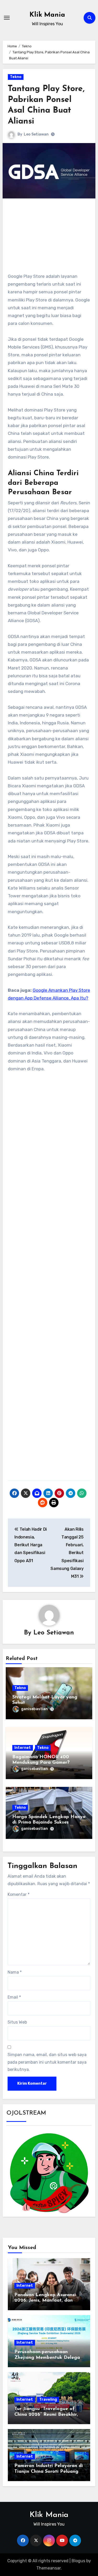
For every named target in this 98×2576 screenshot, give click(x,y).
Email (14, 1997)
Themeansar (48, 2568)
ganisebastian (34, 1709)
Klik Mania (47, 15)
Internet (23, 1748)
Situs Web (17, 2022)
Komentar (19, 1894)
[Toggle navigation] (7, 18)
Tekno (16, 77)
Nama (15, 1972)
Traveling (48, 2400)
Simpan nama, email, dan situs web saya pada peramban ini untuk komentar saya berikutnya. (47, 2062)
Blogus (78, 2561)
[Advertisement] (50, 238)
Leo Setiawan (36, 134)
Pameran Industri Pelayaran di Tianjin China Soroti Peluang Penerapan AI (49, 2472)
